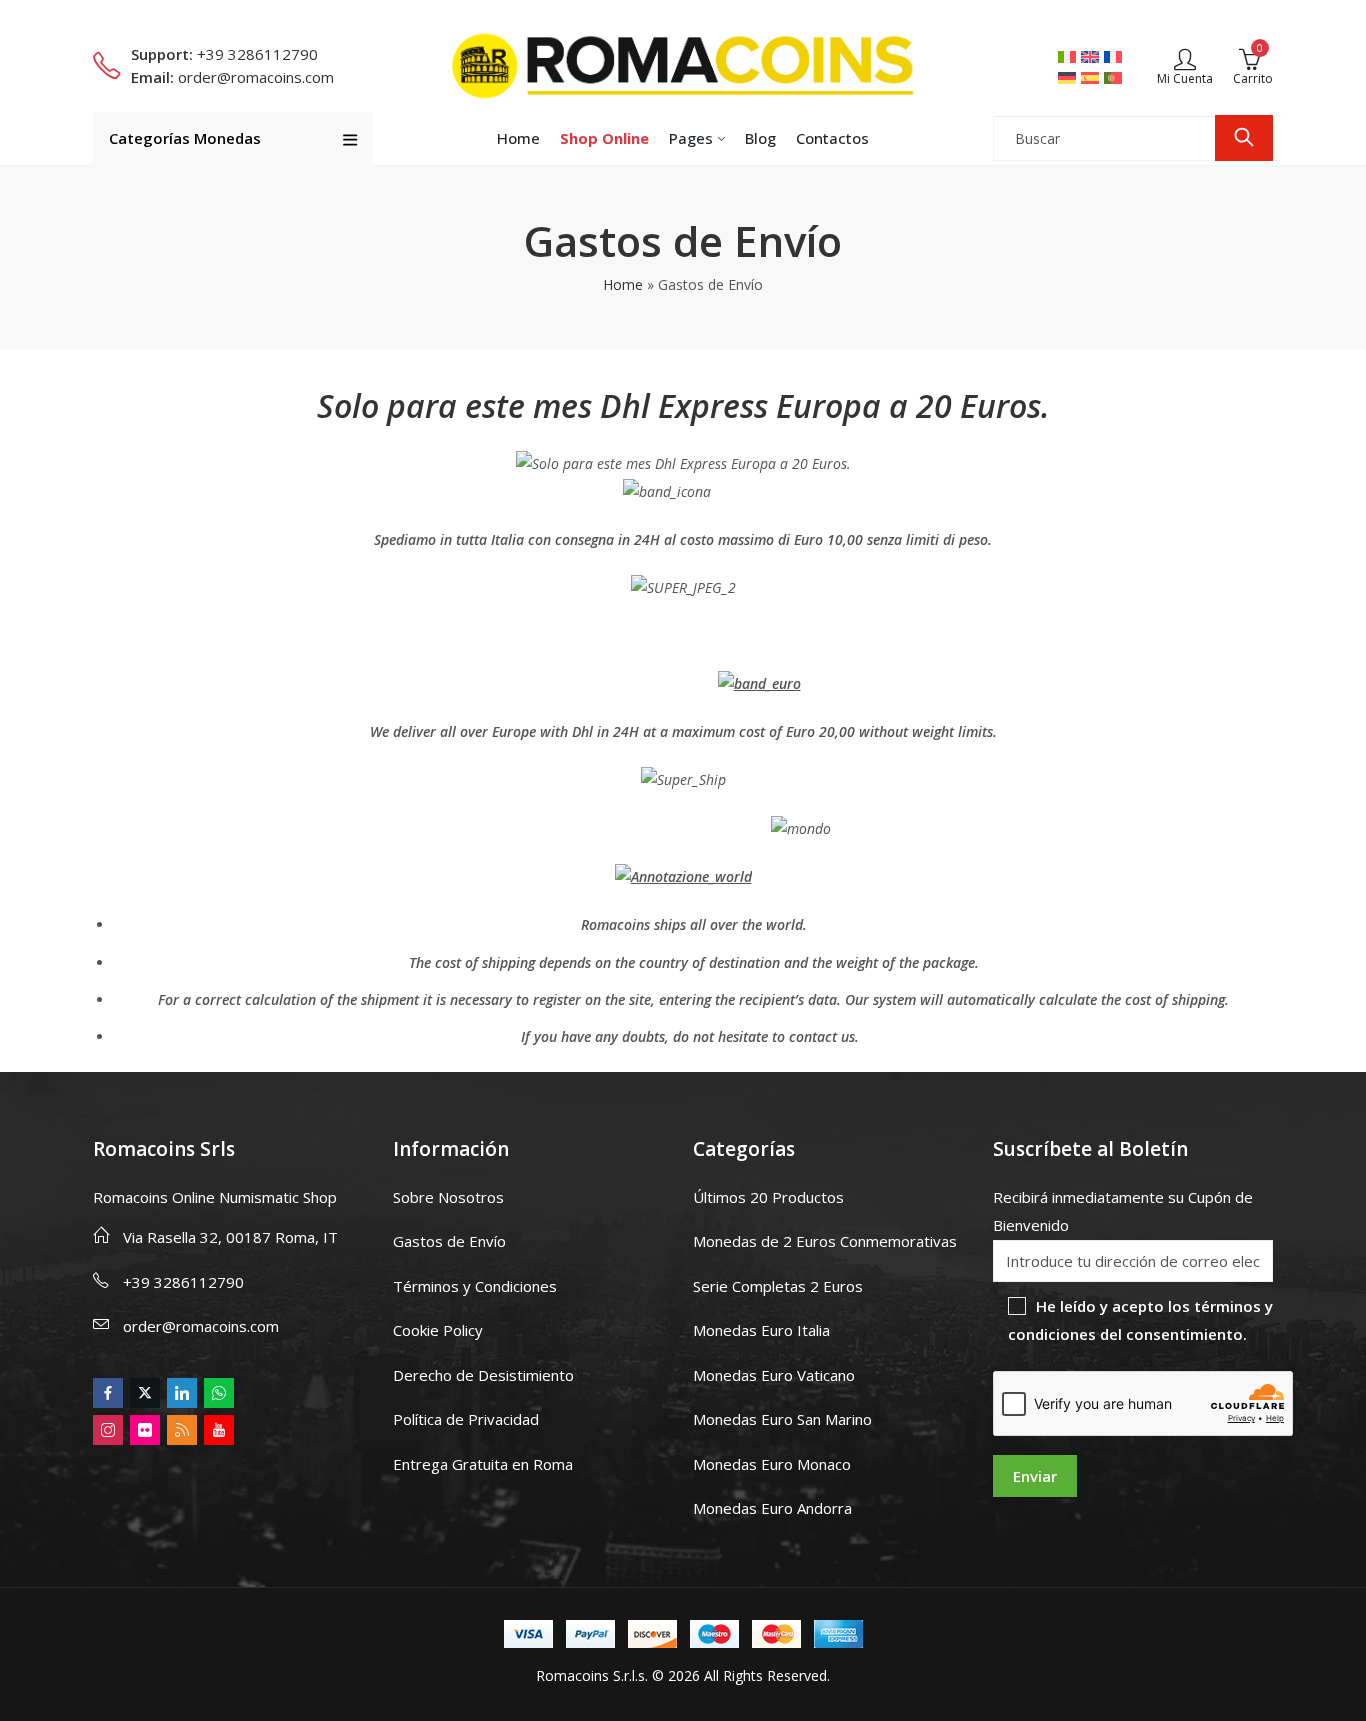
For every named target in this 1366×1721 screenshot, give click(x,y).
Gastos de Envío (449, 1241)
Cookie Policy (438, 1330)
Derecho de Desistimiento (483, 1375)
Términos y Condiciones (475, 1286)
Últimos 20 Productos (768, 1197)
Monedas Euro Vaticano (774, 1375)
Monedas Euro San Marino (782, 1419)
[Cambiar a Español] (1092, 77)
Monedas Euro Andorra (772, 1508)
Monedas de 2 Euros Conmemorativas (825, 1241)
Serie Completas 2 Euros (778, 1286)
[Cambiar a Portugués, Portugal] (1115, 77)
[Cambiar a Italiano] (1069, 56)
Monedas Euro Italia (761, 1330)
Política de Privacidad (466, 1419)
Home (623, 284)
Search (1244, 138)
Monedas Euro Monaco (772, 1464)
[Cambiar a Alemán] (1069, 77)
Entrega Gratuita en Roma (483, 1464)
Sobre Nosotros (448, 1197)
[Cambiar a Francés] (1115, 56)
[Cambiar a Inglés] (1092, 56)
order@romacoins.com (201, 1326)
